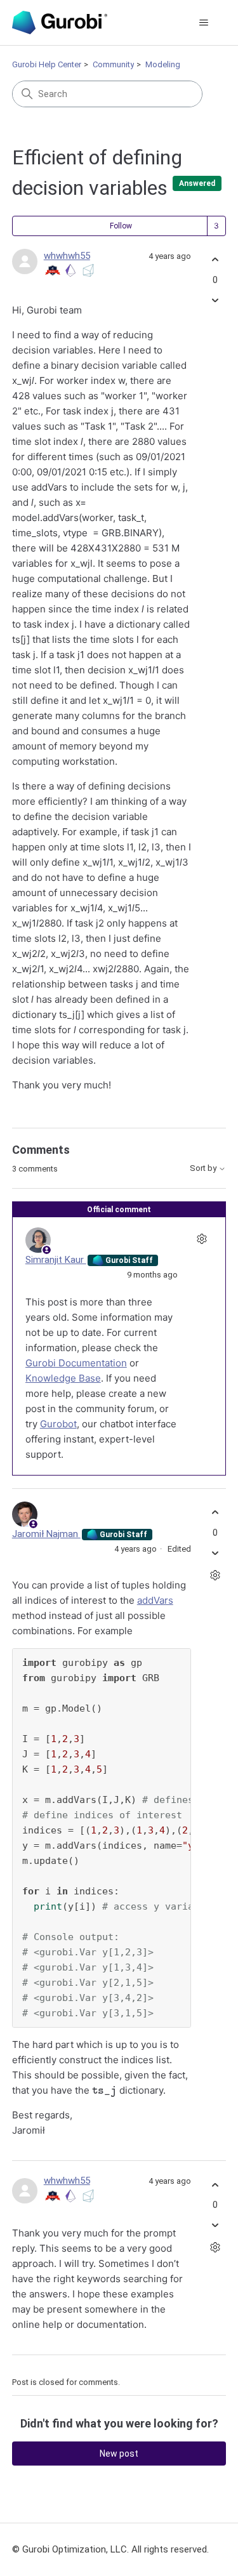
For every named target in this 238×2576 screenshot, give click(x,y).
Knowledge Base (63, 1378)
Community (113, 64)
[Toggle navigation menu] (203, 23)
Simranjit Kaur (56, 1260)
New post (119, 2454)
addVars (155, 1600)
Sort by (204, 1168)
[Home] (60, 23)
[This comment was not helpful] (215, 1553)
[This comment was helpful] (215, 1513)
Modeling (163, 64)
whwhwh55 (67, 256)
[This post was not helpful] (215, 300)
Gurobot (58, 1424)
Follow (121, 226)
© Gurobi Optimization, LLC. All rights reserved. (110, 2549)
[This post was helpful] (215, 260)
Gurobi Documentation (76, 1363)
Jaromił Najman (46, 1534)
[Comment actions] (202, 1238)
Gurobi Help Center (47, 64)
